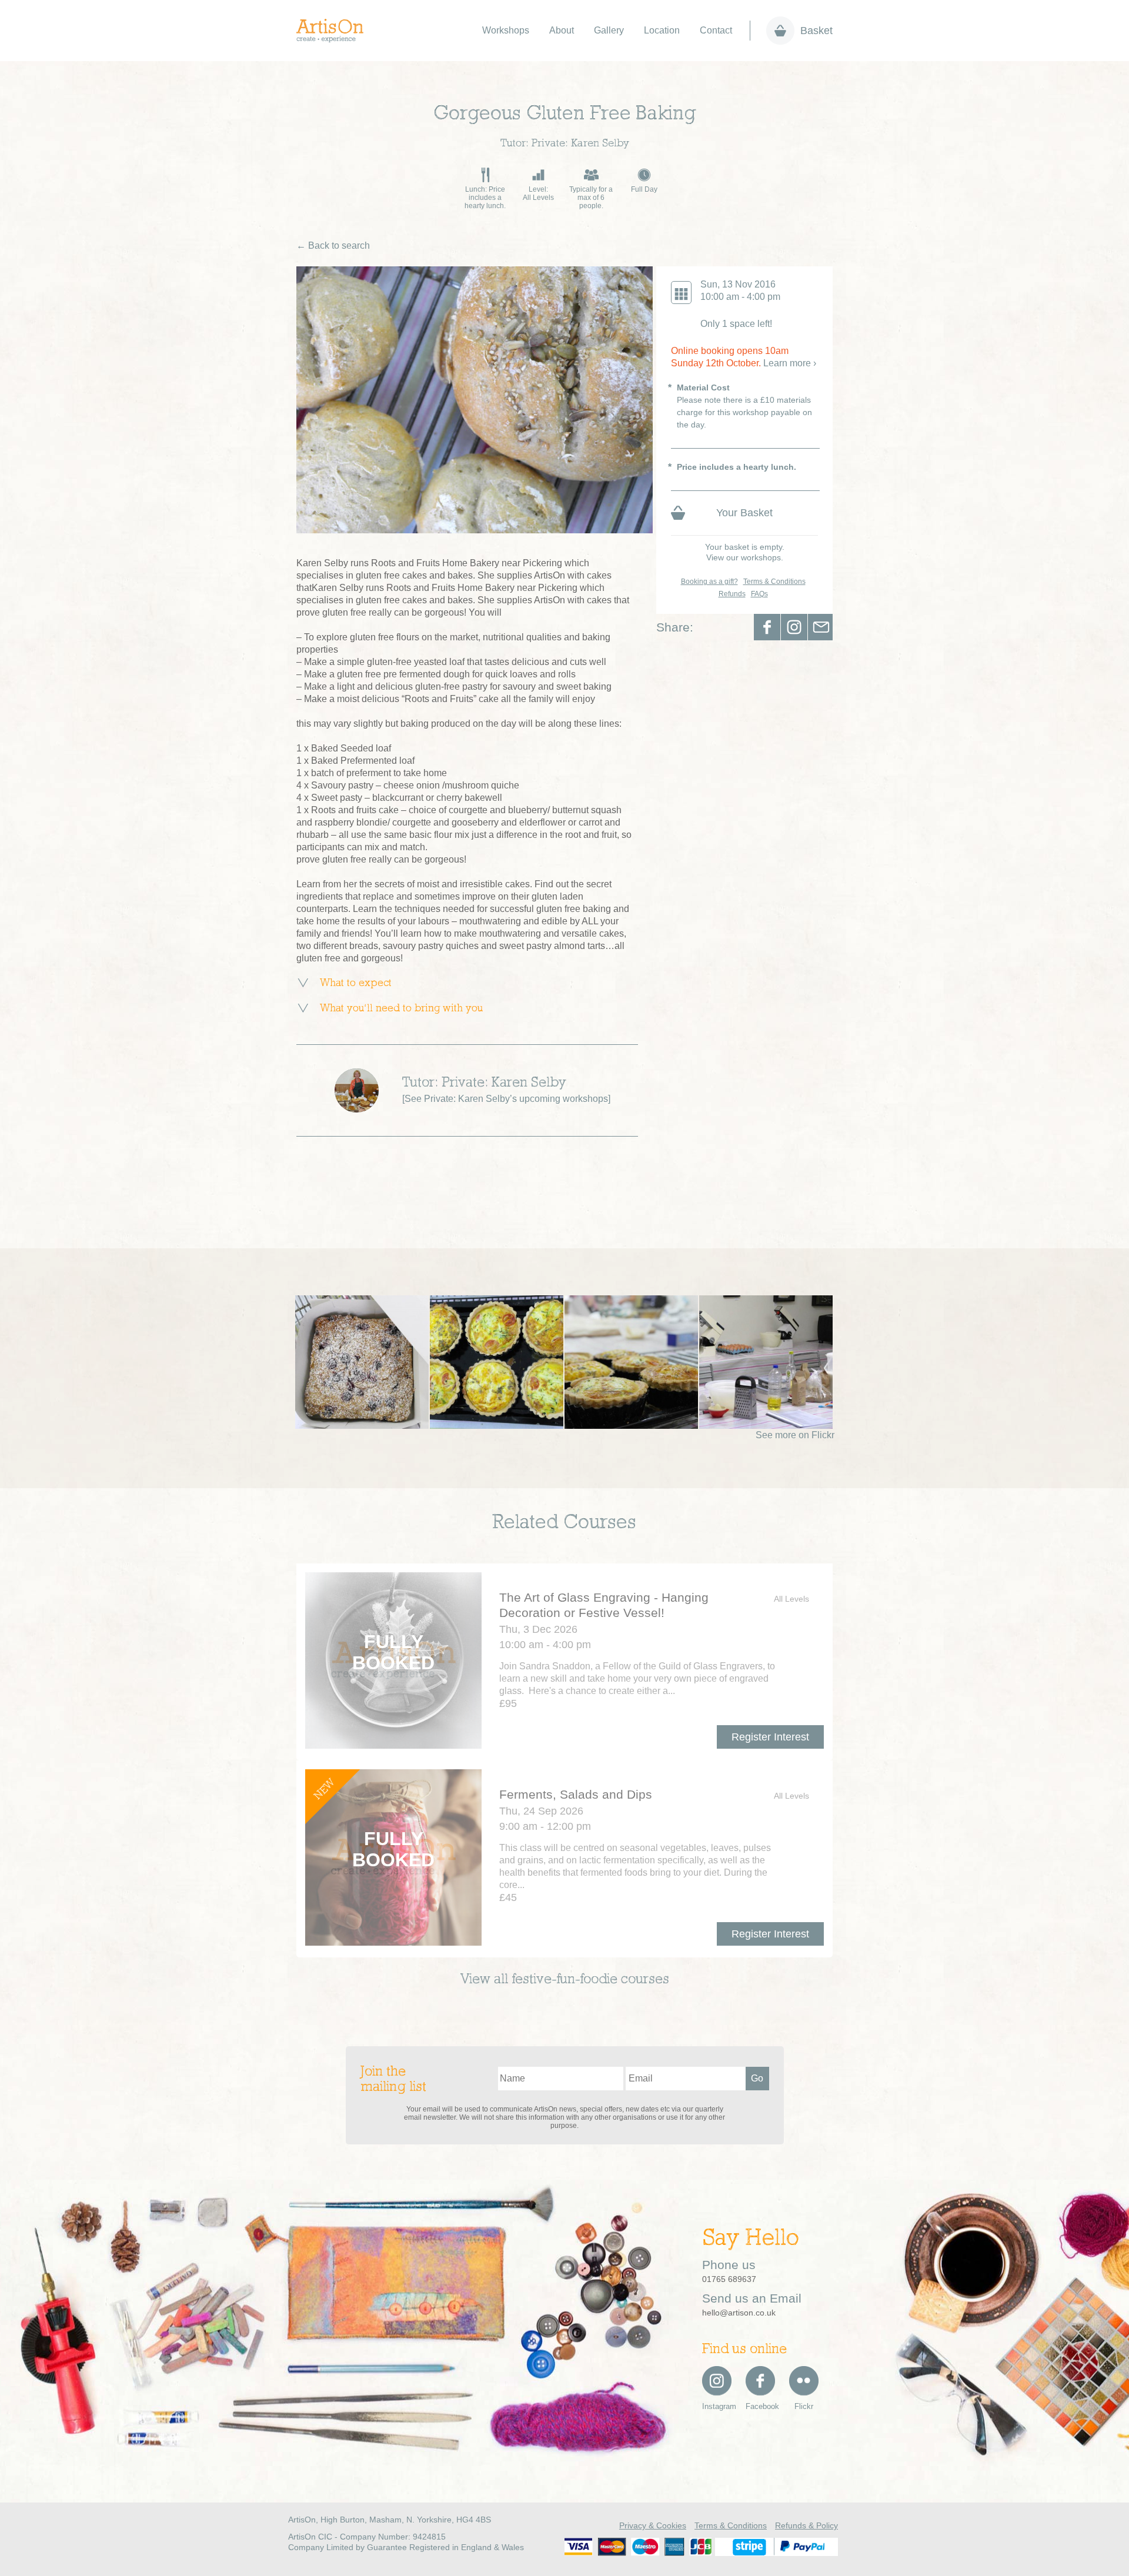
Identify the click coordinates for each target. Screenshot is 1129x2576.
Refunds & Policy (806, 2525)
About (562, 30)
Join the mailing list (393, 2080)
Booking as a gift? (709, 582)
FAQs (759, 594)
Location (662, 30)
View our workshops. (745, 557)
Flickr (804, 2406)
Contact (716, 30)
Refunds (732, 594)
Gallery (609, 30)
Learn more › (790, 363)
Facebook (767, 627)
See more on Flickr (795, 1435)
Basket (816, 31)
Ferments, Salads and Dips (576, 1794)
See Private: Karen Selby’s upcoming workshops (506, 1099)
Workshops (506, 30)
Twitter (794, 627)
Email (821, 627)
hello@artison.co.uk (739, 2313)
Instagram (717, 2406)
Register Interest (770, 1737)
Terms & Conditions (774, 582)
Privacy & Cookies (653, 2525)
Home (336, 31)
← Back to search (333, 245)
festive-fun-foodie (564, 1980)
